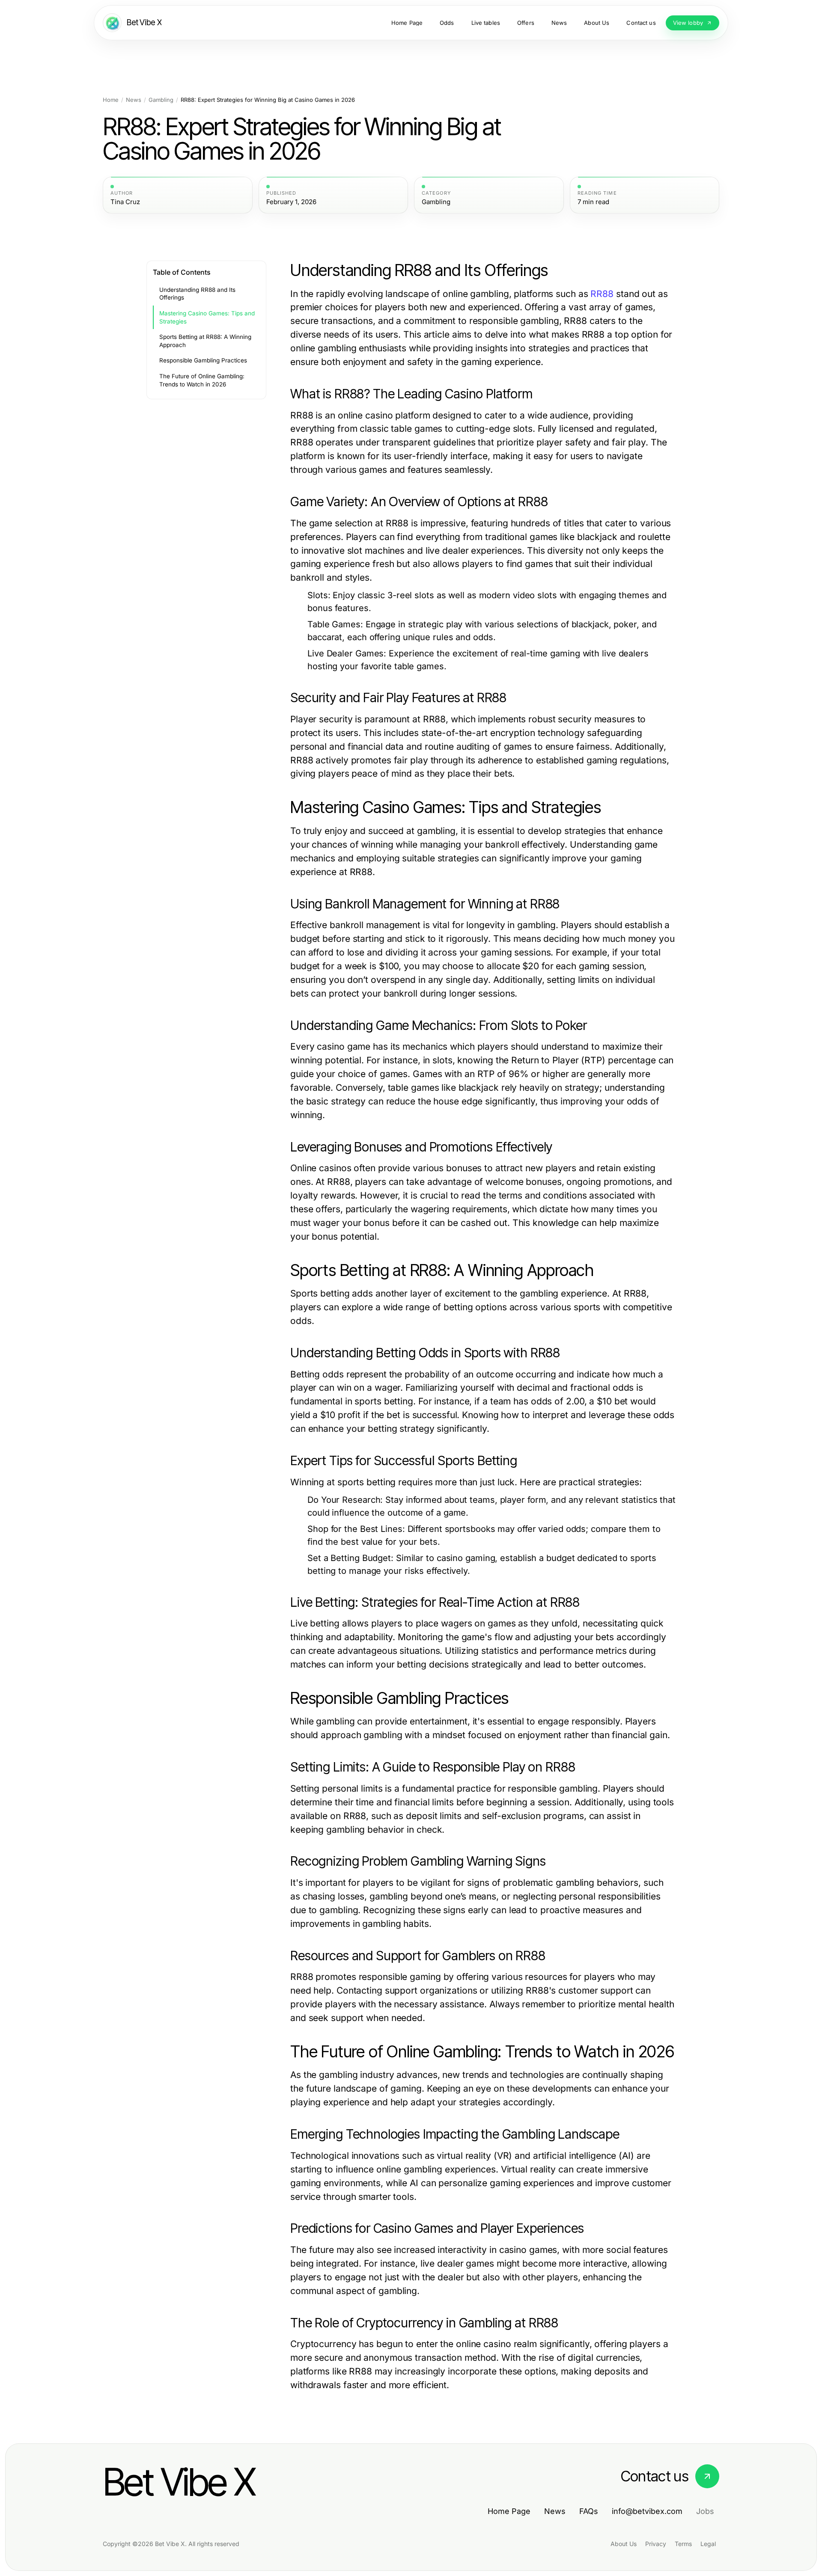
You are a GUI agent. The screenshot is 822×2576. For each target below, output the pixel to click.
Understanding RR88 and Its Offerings (197, 294)
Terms (683, 2544)
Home (111, 100)
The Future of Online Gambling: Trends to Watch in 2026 (202, 380)
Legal (708, 2544)
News (134, 100)
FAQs (589, 2511)
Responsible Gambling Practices (203, 360)
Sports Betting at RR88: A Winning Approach (205, 341)
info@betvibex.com (647, 2511)
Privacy (656, 2544)
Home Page (509, 2511)
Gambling (161, 100)
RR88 (602, 294)
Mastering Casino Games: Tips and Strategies (207, 317)
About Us (624, 2544)
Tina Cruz (125, 202)
